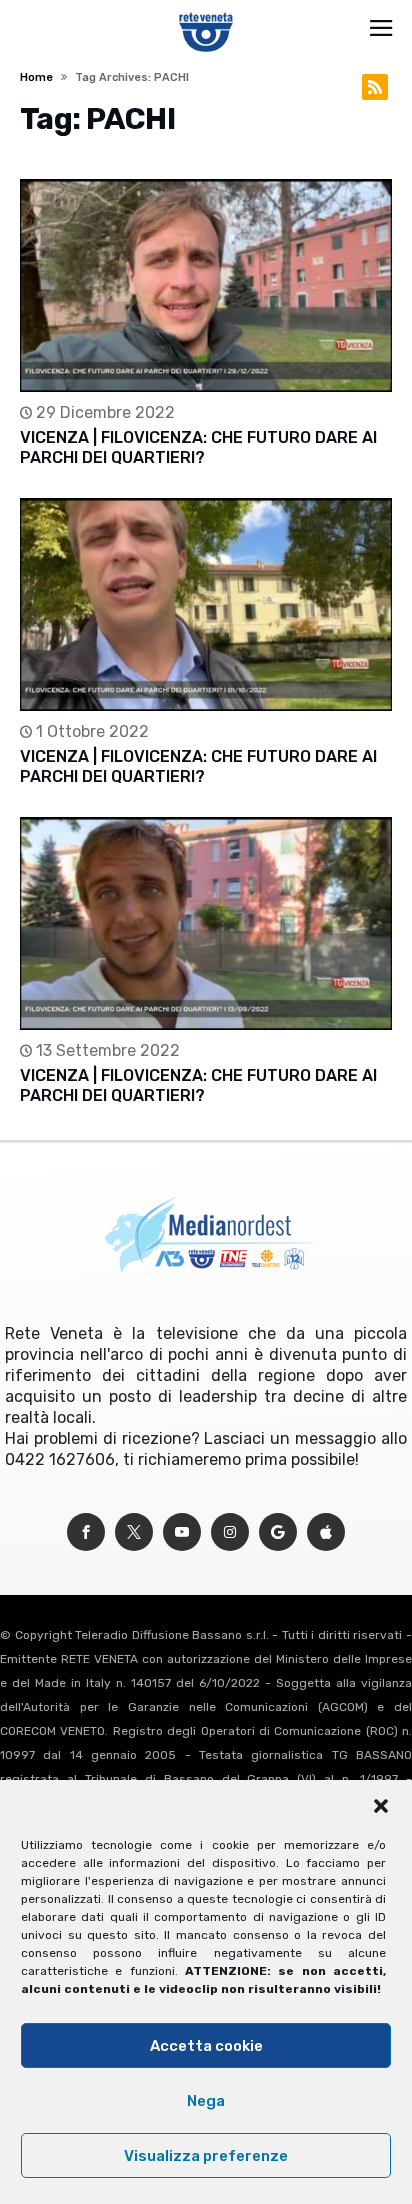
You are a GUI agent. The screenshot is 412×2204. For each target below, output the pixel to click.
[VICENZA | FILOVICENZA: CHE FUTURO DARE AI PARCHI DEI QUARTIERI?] (205, 285)
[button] (381, 1806)
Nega (206, 2101)
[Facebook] (86, 1532)
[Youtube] (182, 1532)
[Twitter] (134, 1532)
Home (36, 77)
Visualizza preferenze (206, 2156)
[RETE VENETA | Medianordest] (206, 12)
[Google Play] (278, 1532)
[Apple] (326, 1532)
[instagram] (230, 1532)
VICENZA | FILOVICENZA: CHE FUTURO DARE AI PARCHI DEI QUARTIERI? (198, 447)
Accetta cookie (206, 2046)
